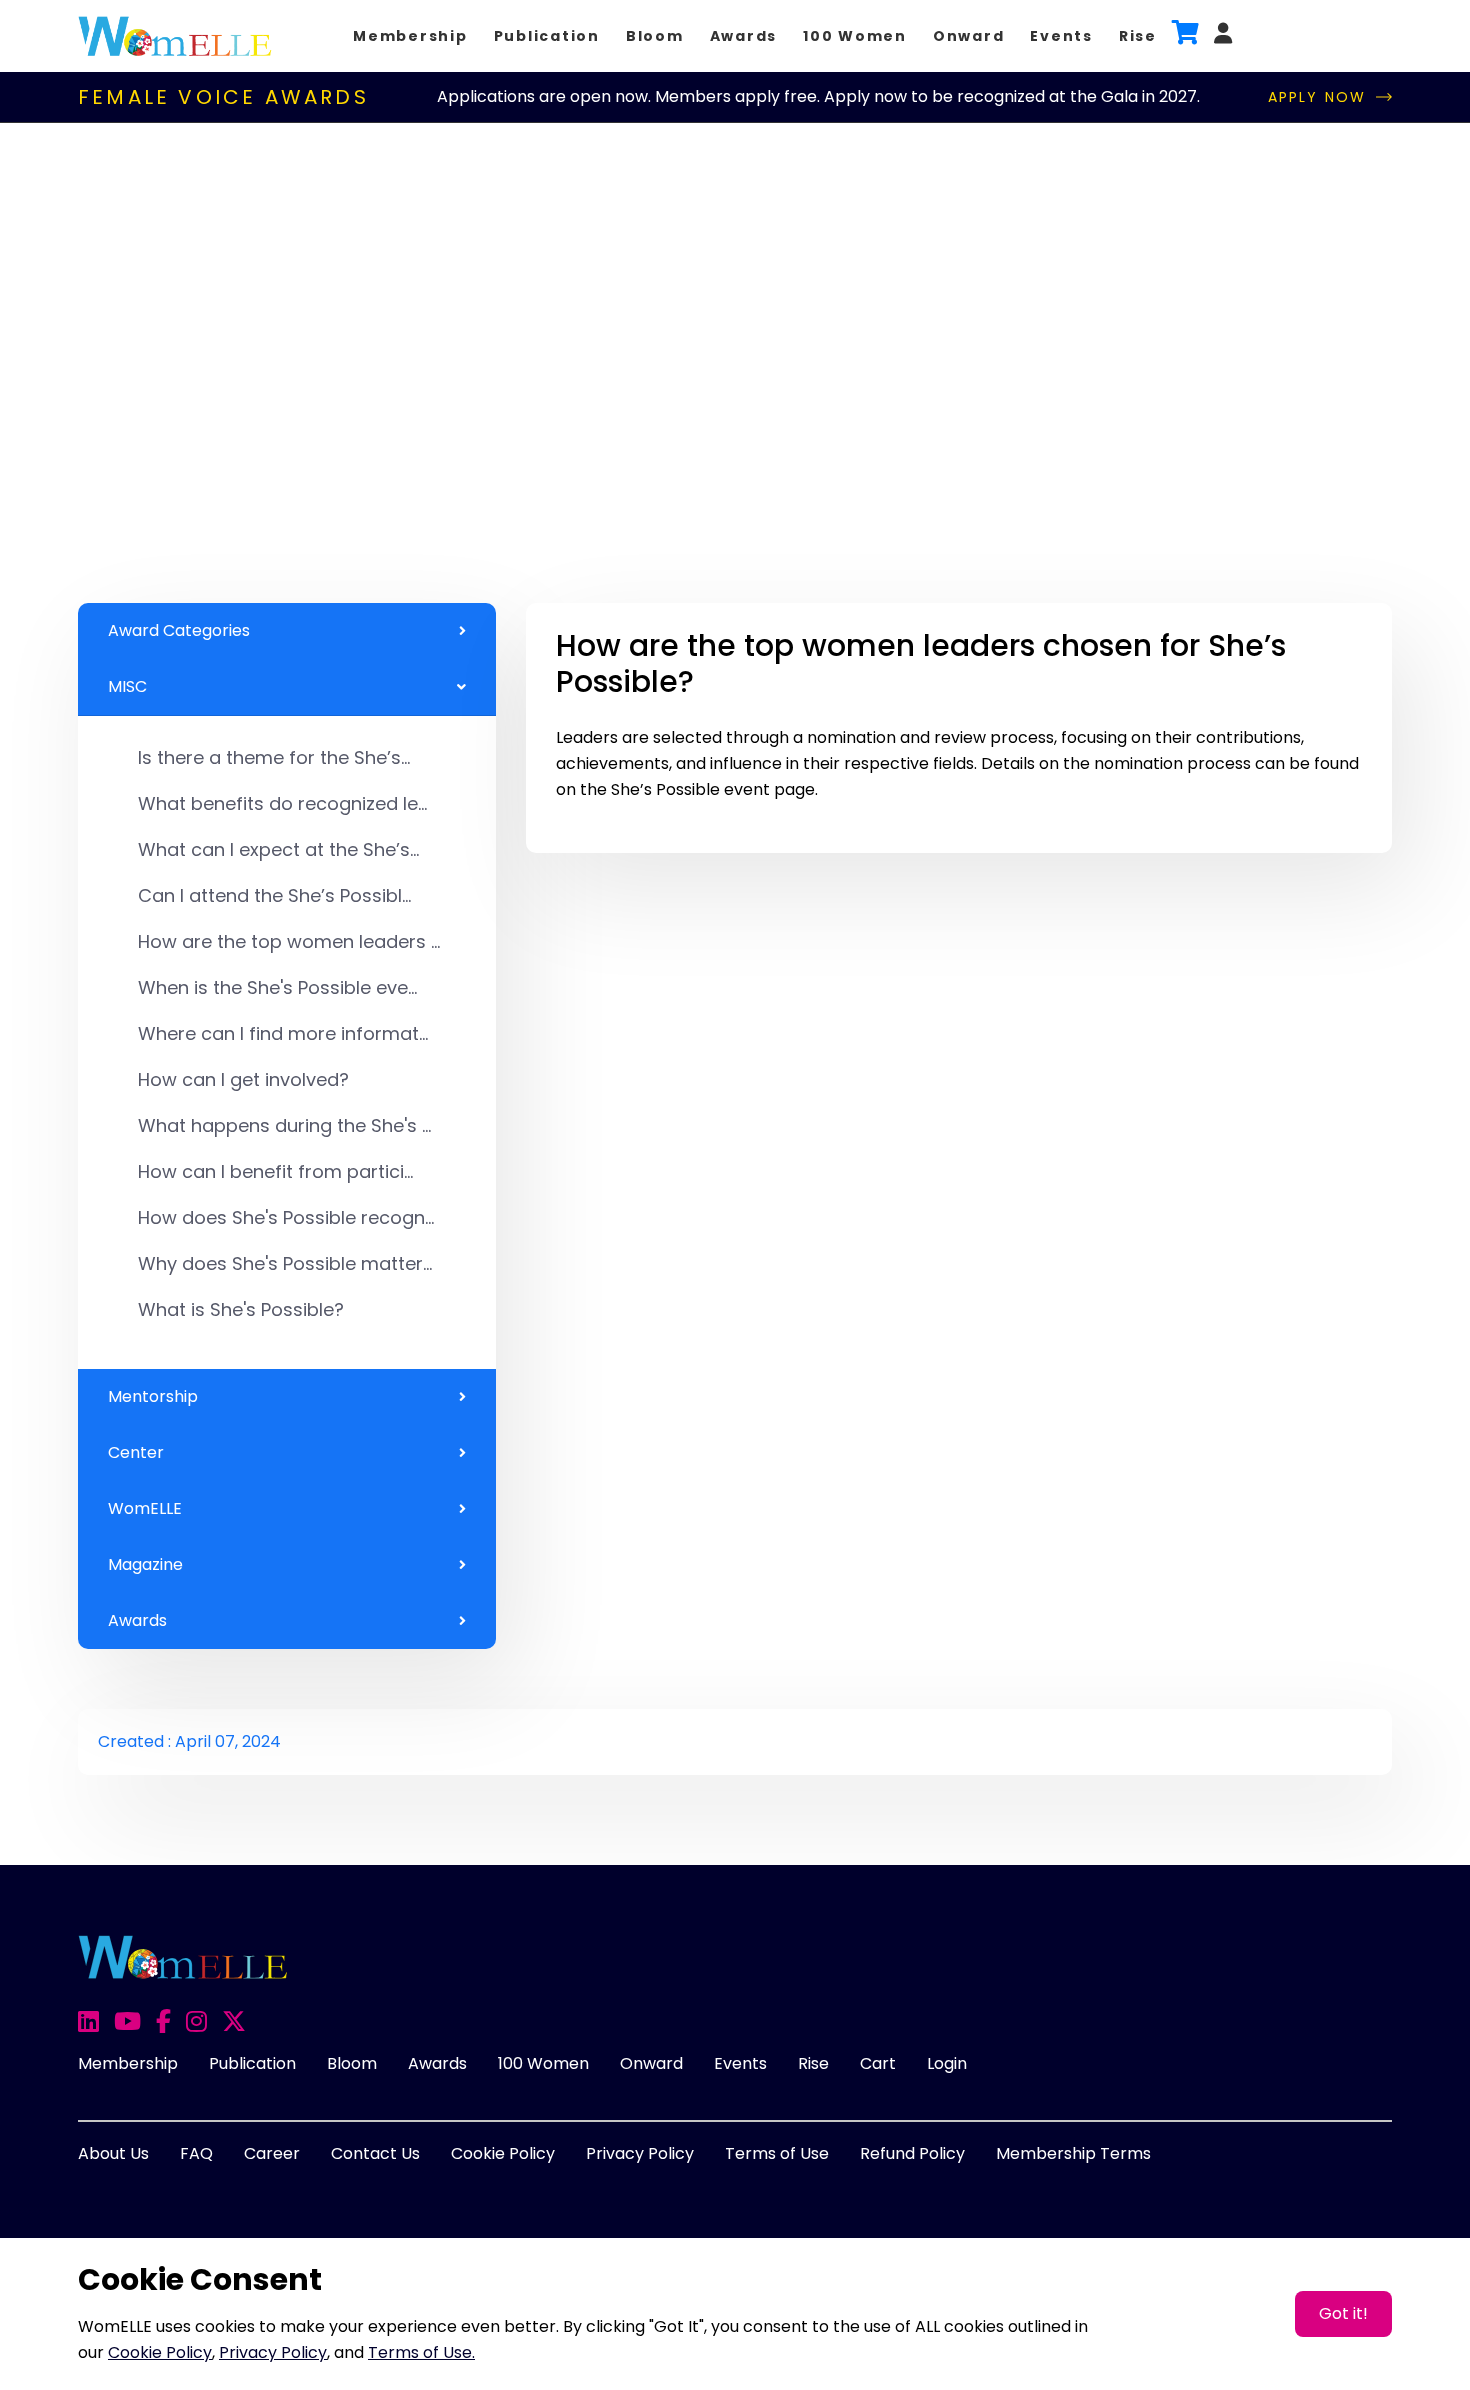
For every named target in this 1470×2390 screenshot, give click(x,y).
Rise (1138, 36)
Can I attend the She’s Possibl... (274, 895)
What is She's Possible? (241, 1309)
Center (136, 1452)
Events (1061, 36)
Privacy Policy (640, 2153)
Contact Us (375, 2153)
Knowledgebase (255, 351)
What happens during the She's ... (284, 1125)
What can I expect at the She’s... (278, 849)
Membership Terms (1073, 2153)
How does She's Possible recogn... (286, 1217)
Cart (878, 2063)
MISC (127, 686)
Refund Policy (912, 2153)
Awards (744, 36)
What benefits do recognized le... (282, 803)
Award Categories (179, 630)
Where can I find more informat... (283, 1033)
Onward (969, 36)
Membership (410, 36)
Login (947, 2063)
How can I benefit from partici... (275, 1171)
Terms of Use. (421, 2352)
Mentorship (153, 1396)
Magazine (145, 1564)
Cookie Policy (503, 2153)
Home (141, 351)
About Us (113, 2153)
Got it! (1343, 2313)
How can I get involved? (243, 1079)
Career (272, 2153)
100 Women (855, 36)
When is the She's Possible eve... (277, 987)
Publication (547, 36)
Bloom (655, 36)
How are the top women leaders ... (289, 941)
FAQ (196, 2153)
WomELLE (145, 1508)
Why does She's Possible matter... (285, 1263)
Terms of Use (777, 2153)
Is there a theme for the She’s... (274, 757)
